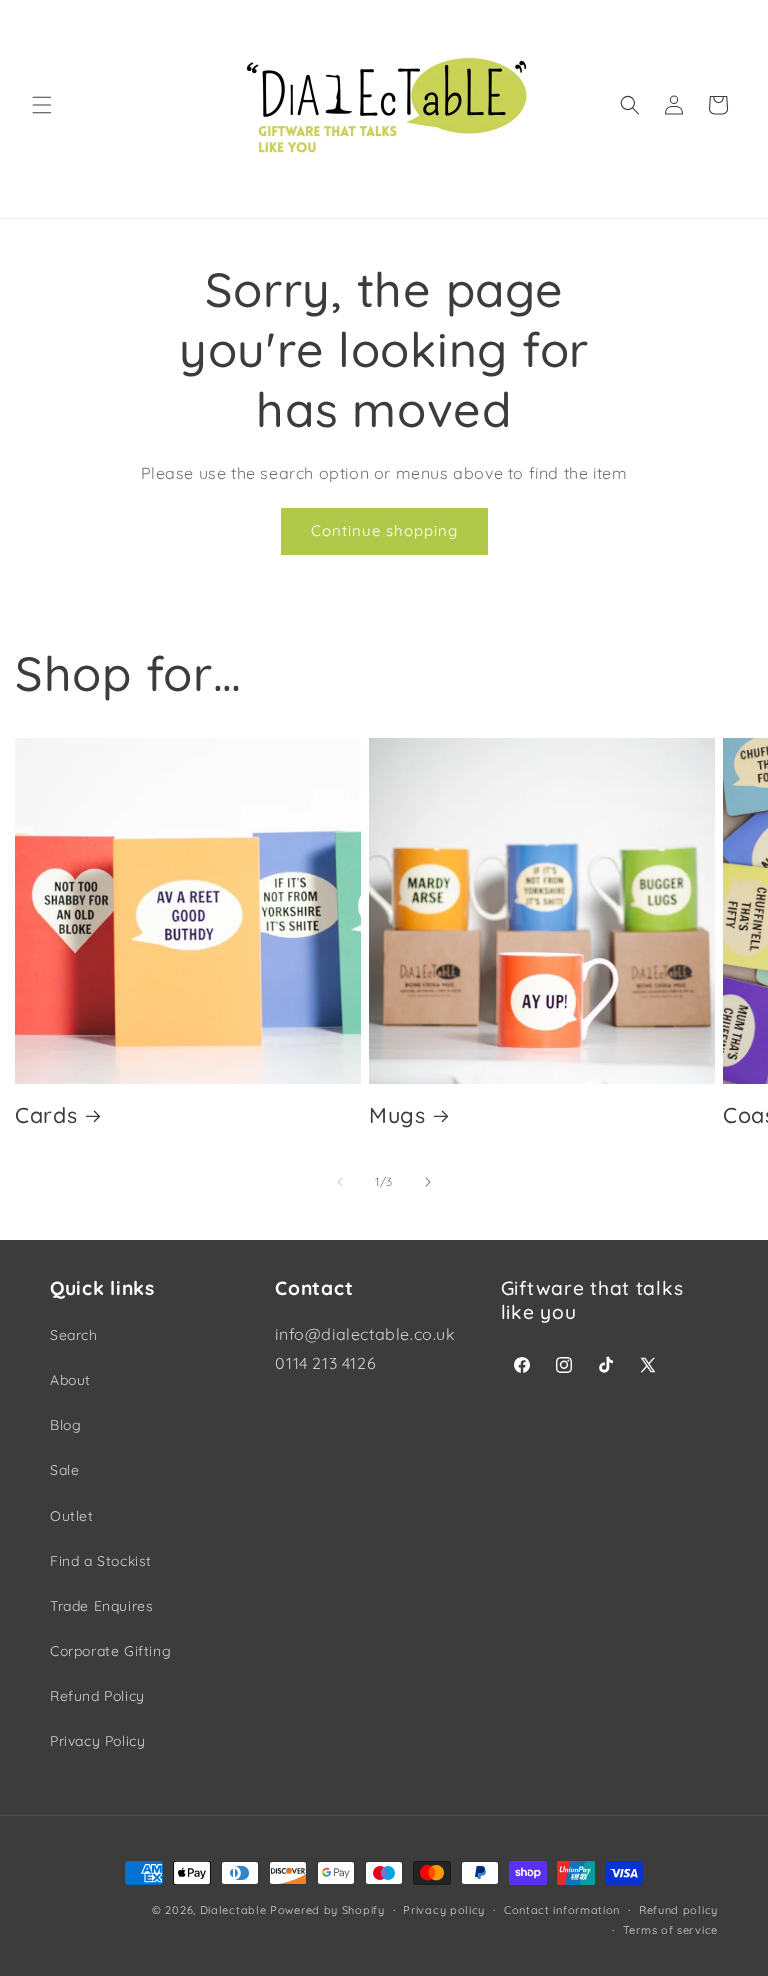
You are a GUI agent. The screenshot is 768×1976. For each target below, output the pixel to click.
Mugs (397, 1114)
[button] (42, 105)
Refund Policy (97, 1696)
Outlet (72, 1516)
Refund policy (678, 1910)
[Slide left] (340, 1182)
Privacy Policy (97, 1741)
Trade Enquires (101, 1606)
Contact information (562, 1910)
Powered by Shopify (327, 1910)
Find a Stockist (101, 1561)
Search (74, 1335)
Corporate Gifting (110, 1651)
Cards (46, 1114)
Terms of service (670, 1930)
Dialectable (233, 1910)
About (70, 1380)
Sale (64, 1470)
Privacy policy (444, 1910)
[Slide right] (428, 1182)
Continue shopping (384, 530)
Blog (65, 1425)
